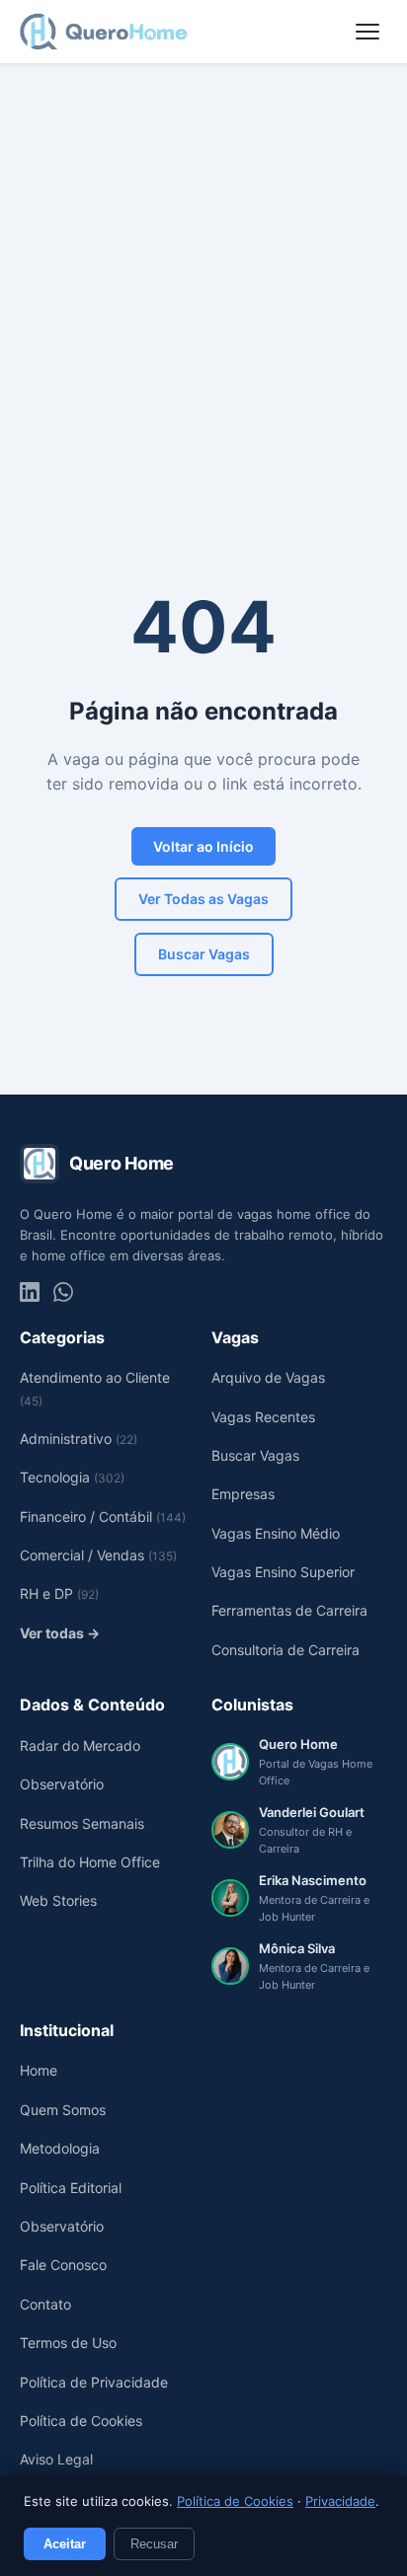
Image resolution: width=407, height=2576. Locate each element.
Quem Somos (63, 2110)
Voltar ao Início (203, 846)
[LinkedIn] (30, 1292)
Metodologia (60, 2148)
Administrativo (79, 1439)
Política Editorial (71, 2188)
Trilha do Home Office (90, 1862)
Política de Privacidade (94, 2382)
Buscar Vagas (204, 954)
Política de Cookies (235, 2501)
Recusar (154, 2544)
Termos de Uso (68, 2343)
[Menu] (367, 32)
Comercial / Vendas (98, 1555)
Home (39, 2070)
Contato (45, 2304)
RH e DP (59, 1593)
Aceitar (65, 2544)
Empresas (243, 1494)
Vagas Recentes (263, 1417)
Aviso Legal (56, 2459)
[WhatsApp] (63, 1292)
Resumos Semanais (82, 1823)
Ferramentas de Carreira (289, 1610)
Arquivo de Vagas (268, 1377)
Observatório (62, 1784)
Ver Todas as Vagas (203, 899)
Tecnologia (72, 1477)
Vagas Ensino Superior (283, 1572)
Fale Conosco (63, 2265)
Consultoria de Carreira (285, 1650)
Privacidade (340, 2501)
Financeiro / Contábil (103, 1516)
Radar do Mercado (80, 1745)
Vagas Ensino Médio (276, 1533)
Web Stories (58, 1900)
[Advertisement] (203, 277)
